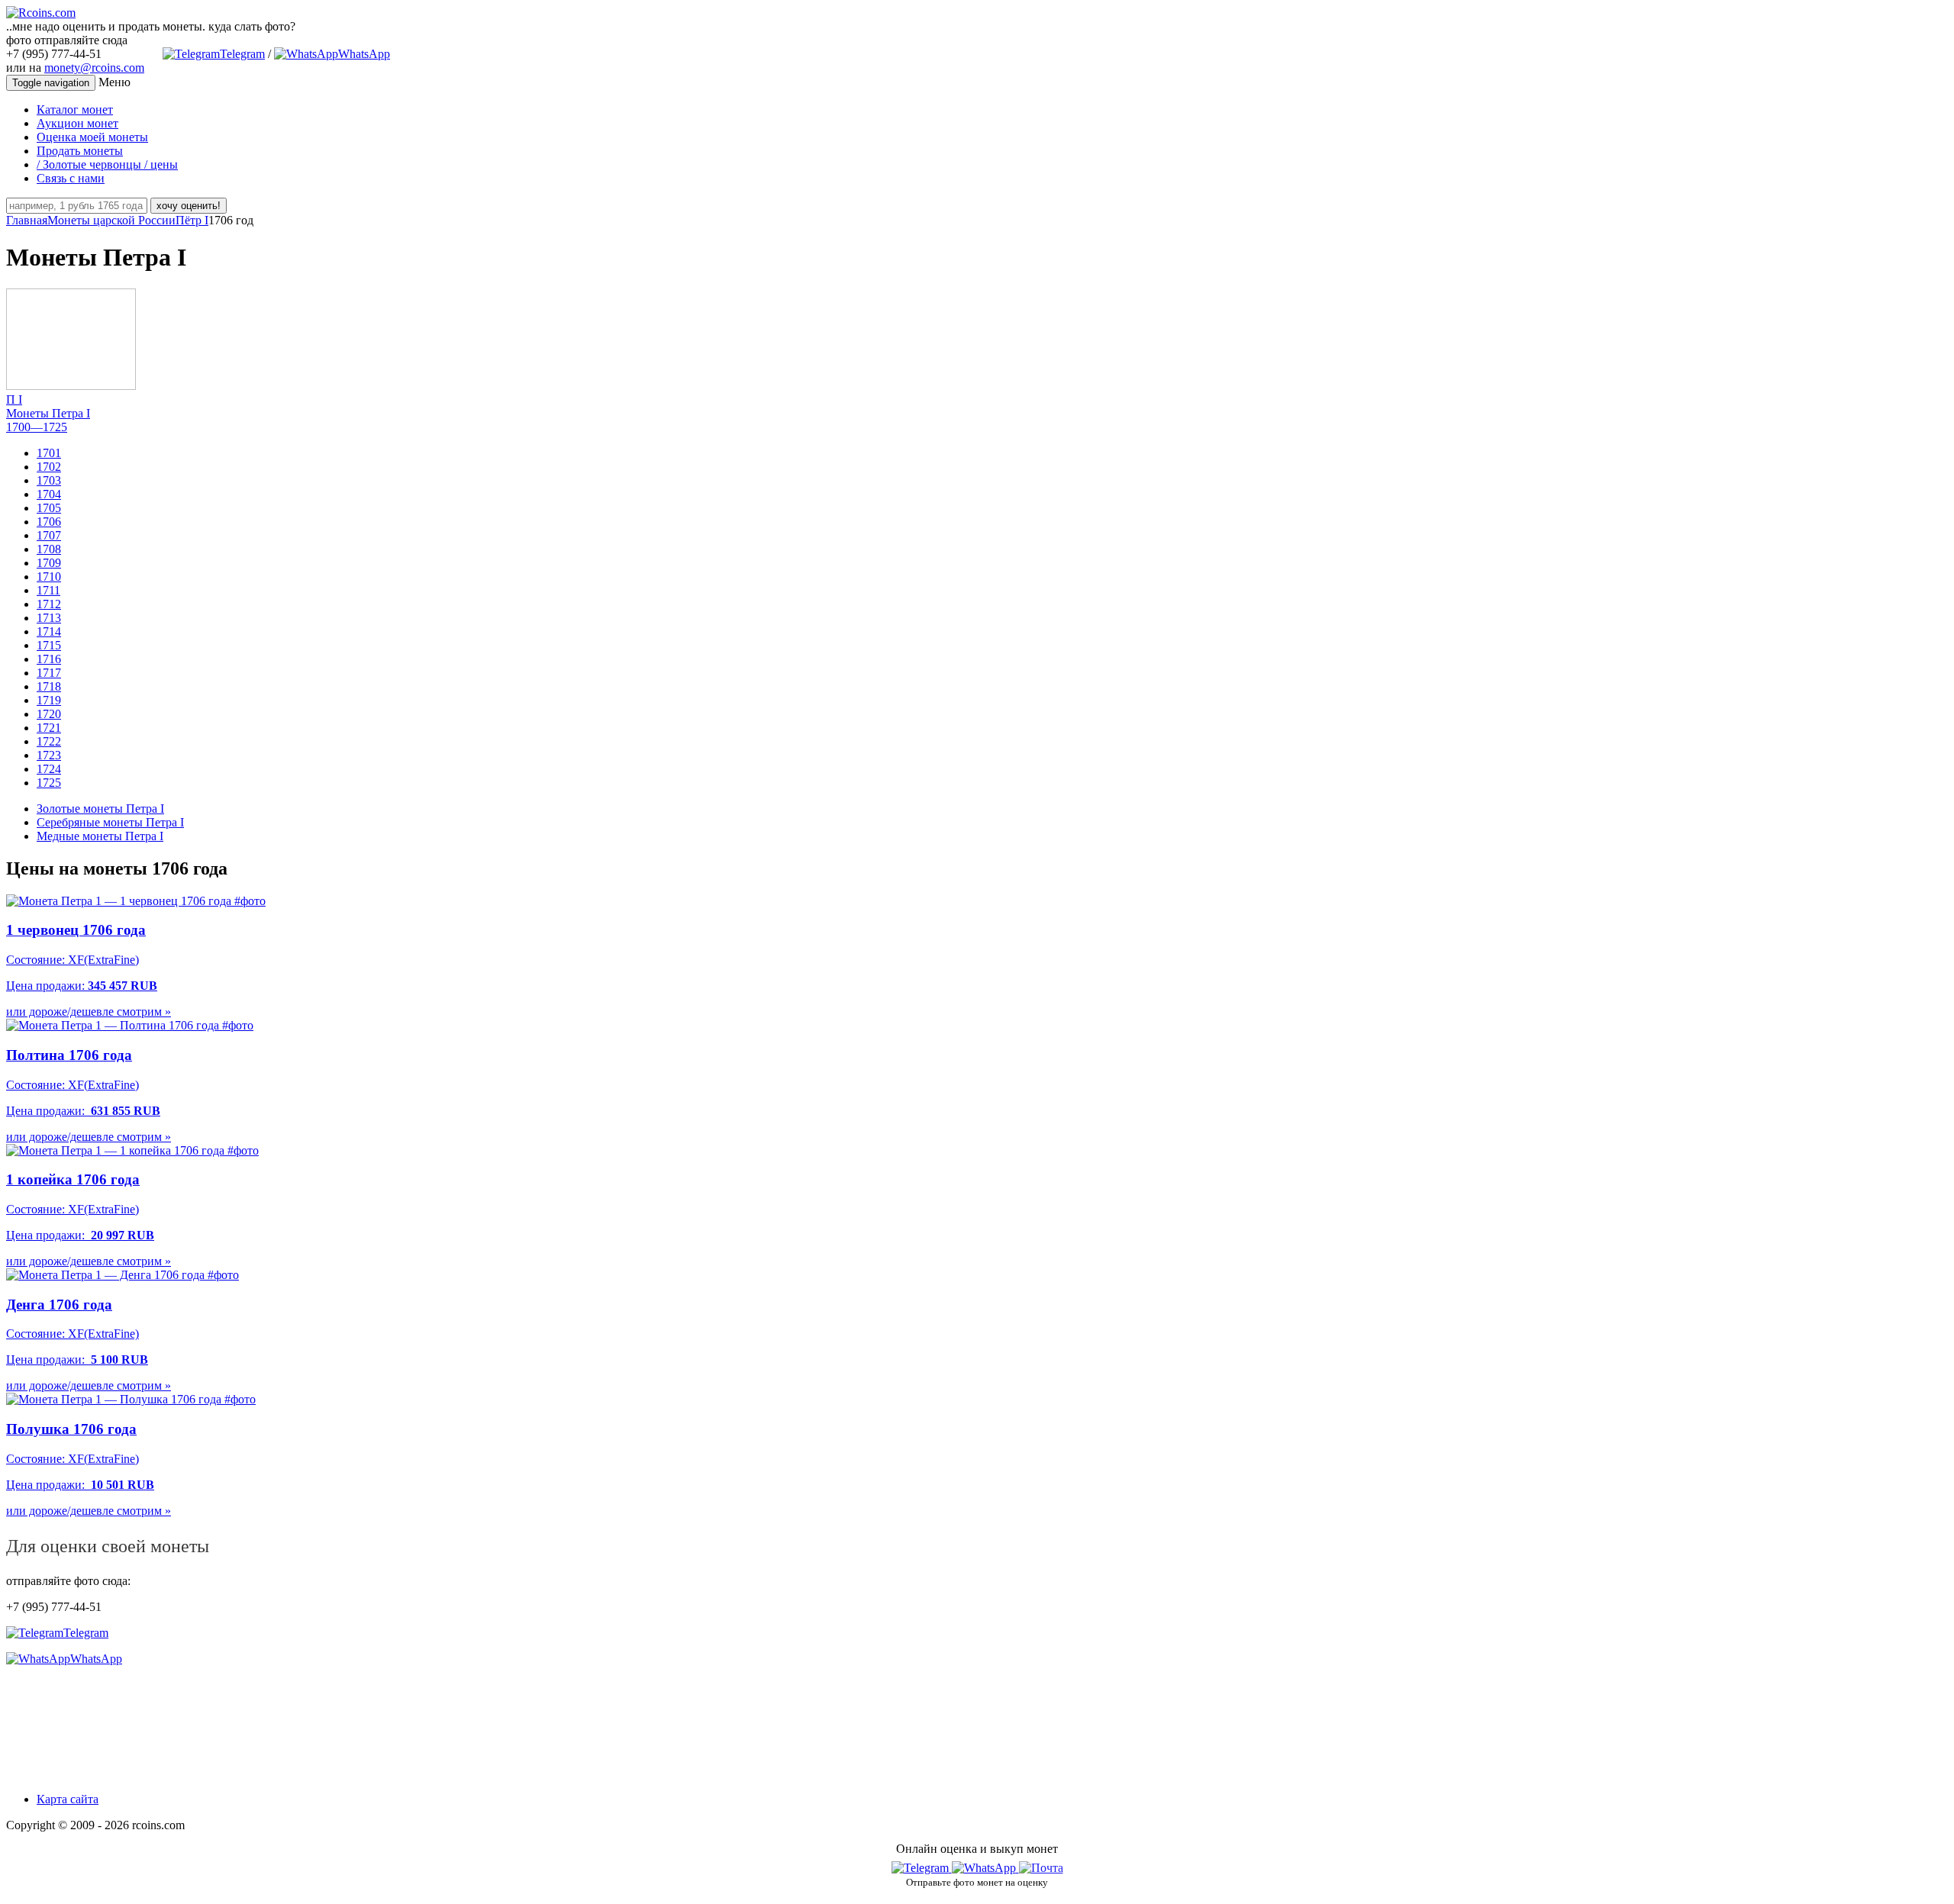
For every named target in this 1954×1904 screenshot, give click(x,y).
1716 (49, 659)
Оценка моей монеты (92, 137)
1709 (49, 563)
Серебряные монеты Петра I (110, 822)
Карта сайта (68, 1799)
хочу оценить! (189, 206)
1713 (49, 618)
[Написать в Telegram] (922, 1868)
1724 (49, 769)
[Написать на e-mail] (1041, 1865)
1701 (49, 453)
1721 (49, 728)
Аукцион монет (77, 123)
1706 (49, 522)
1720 (49, 714)
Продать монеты (80, 151)
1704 (49, 494)
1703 (49, 480)
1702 (49, 467)
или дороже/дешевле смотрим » (89, 1012)
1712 (49, 604)
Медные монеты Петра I (100, 836)
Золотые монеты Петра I (100, 809)
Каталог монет (75, 110)
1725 (49, 783)
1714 (49, 631)
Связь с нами (71, 178)
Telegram (242, 54)
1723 (49, 755)
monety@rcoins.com (94, 68)
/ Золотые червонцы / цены (107, 164)
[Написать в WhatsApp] (985, 1868)
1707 (49, 535)
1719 (49, 700)
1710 (49, 577)
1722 (49, 741)
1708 (49, 549)
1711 (48, 590)
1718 (49, 686)
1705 (49, 508)
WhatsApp (364, 54)
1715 (49, 645)
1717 (49, 673)
